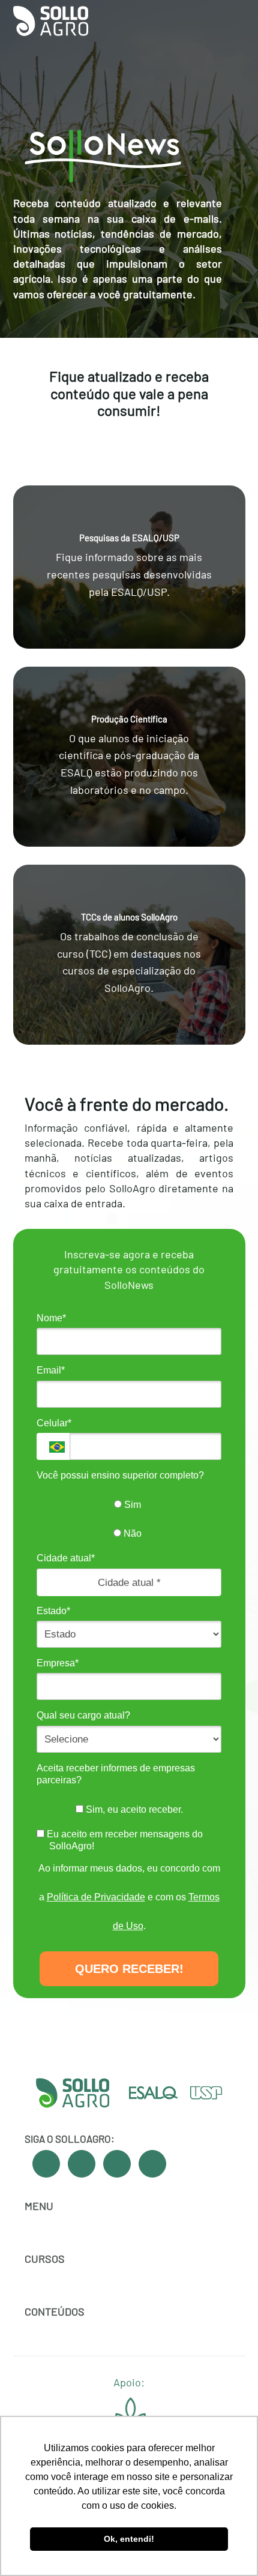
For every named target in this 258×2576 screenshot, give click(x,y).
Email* (51, 1370)
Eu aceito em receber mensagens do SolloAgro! (124, 1840)
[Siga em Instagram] (117, 2164)
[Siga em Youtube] (82, 2164)
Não (131, 1533)
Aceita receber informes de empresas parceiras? (116, 1774)
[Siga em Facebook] (46, 2164)
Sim (131, 1505)
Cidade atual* (66, 1558)
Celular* (54, 1423)
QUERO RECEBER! (129, 1969)
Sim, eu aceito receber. (133, 1809)
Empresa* (58, 1663)
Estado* (53, 1611)
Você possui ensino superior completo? (120, 1475)
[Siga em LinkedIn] (152, 2164)
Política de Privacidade (96, 1897)
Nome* (51, 1318)
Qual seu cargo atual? (83, 1715)
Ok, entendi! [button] (129, 2539)
